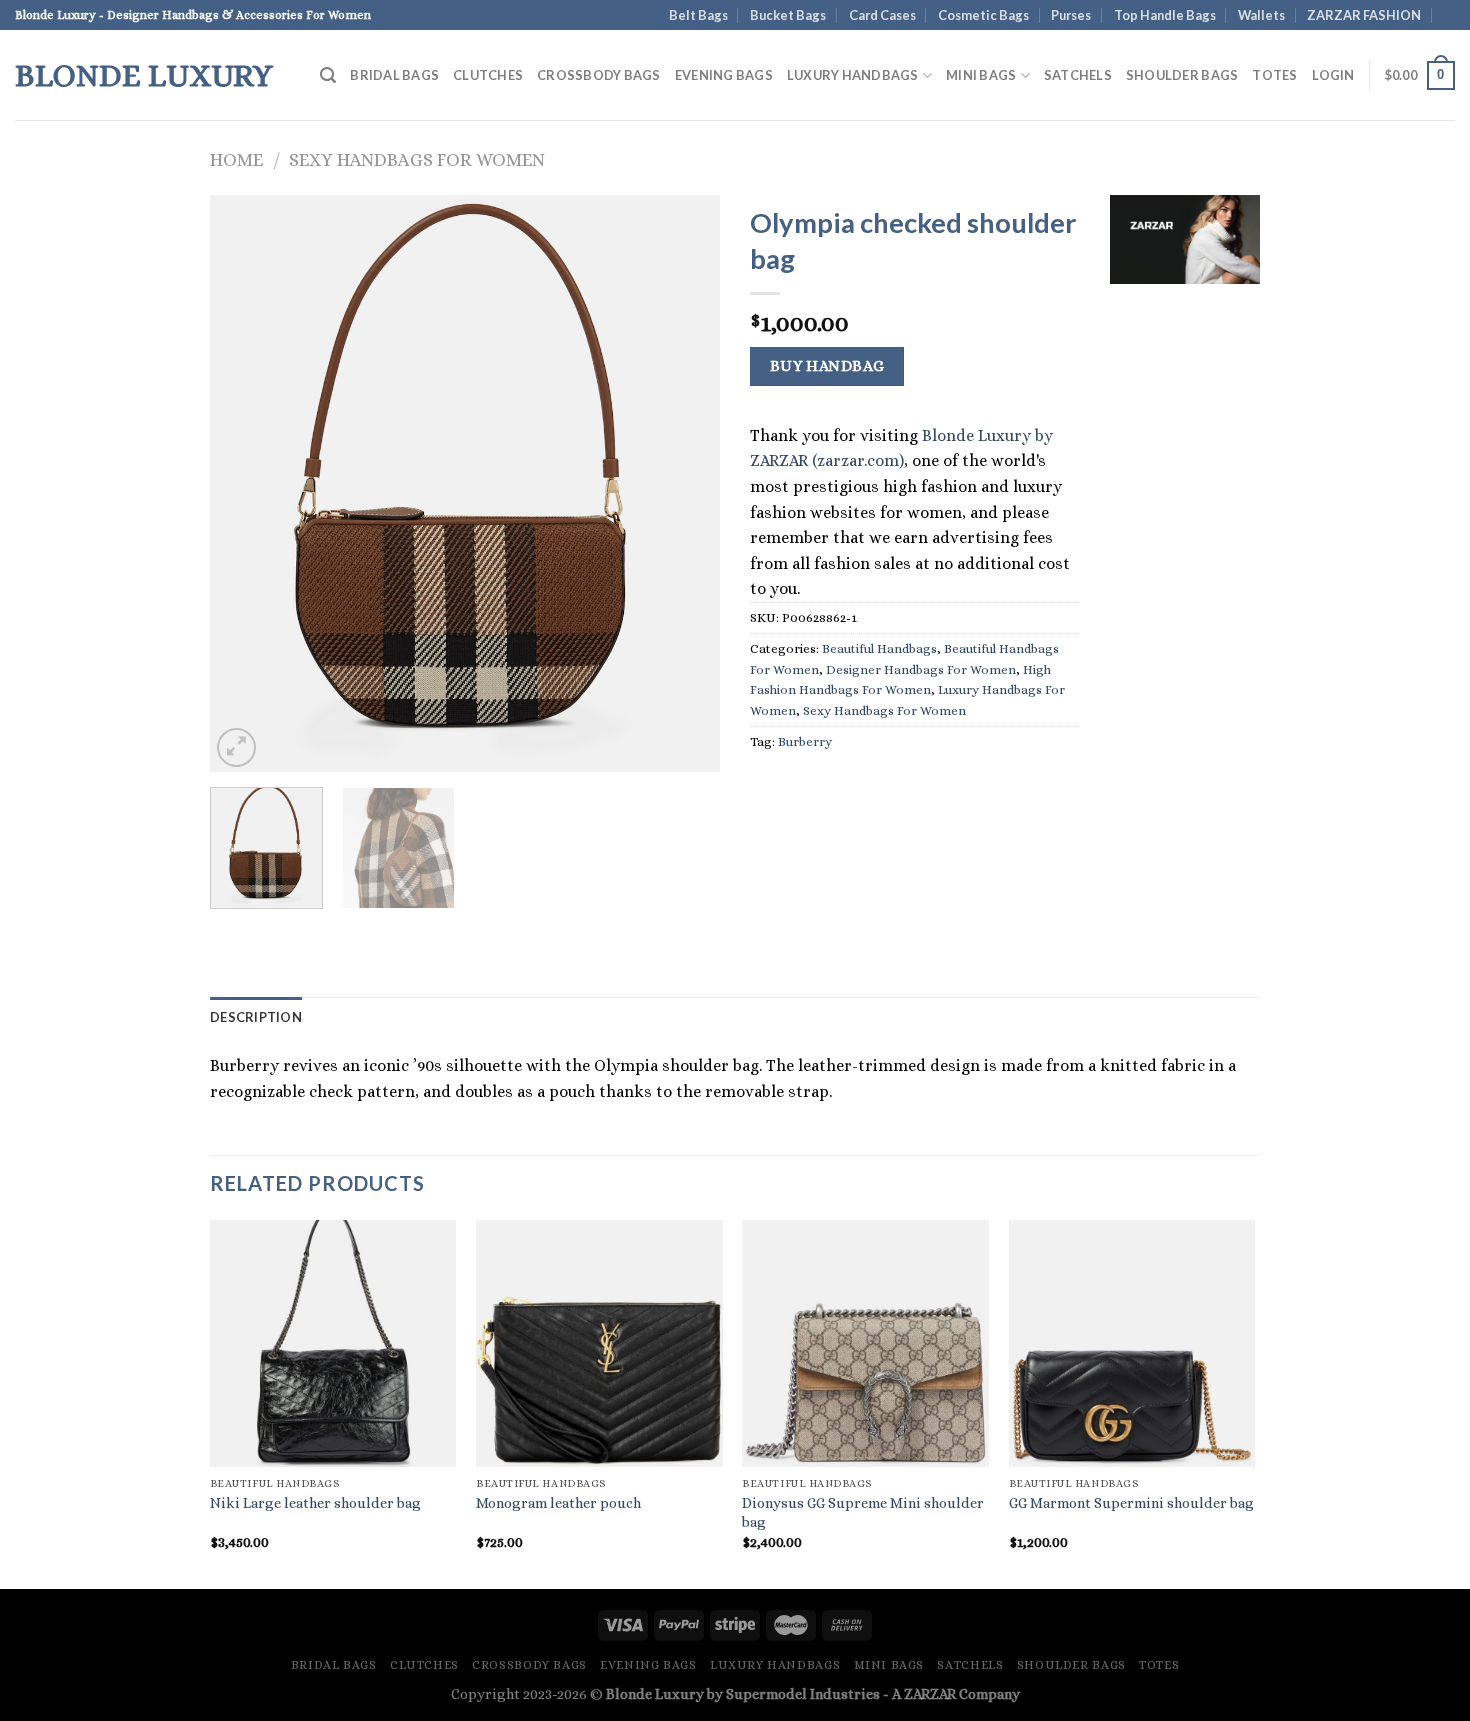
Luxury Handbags (853, 75)
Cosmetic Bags (983, 15)
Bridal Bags (394, 75)
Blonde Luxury (144, 75)
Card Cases (882, 15)
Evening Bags (724, 75)
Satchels (1078, 75)
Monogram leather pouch (558, 1503)
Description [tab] (256, 1017)
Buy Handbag (827, 366)
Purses (1071, 15)
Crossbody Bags (599, 75)
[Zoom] (236, 747)
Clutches (488, 75)
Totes (1274, 75)
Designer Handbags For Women (921, 669)
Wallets (1261, 15)
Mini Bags (981, 75)
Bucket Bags (788, 15)
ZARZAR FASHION (1364, 15)
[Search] (328, 75)
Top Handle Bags (1165, 15)
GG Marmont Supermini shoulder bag (1131, 1503)
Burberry (805, 741)
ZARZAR (930, 1694)
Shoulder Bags (1182, 75)
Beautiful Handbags (879, 648)
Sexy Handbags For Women (417, 159)
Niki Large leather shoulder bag (315, 1503)
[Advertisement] (1185, 605)
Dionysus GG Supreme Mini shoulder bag (863, 1512)
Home (236, 159)
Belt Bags (698, 15)
